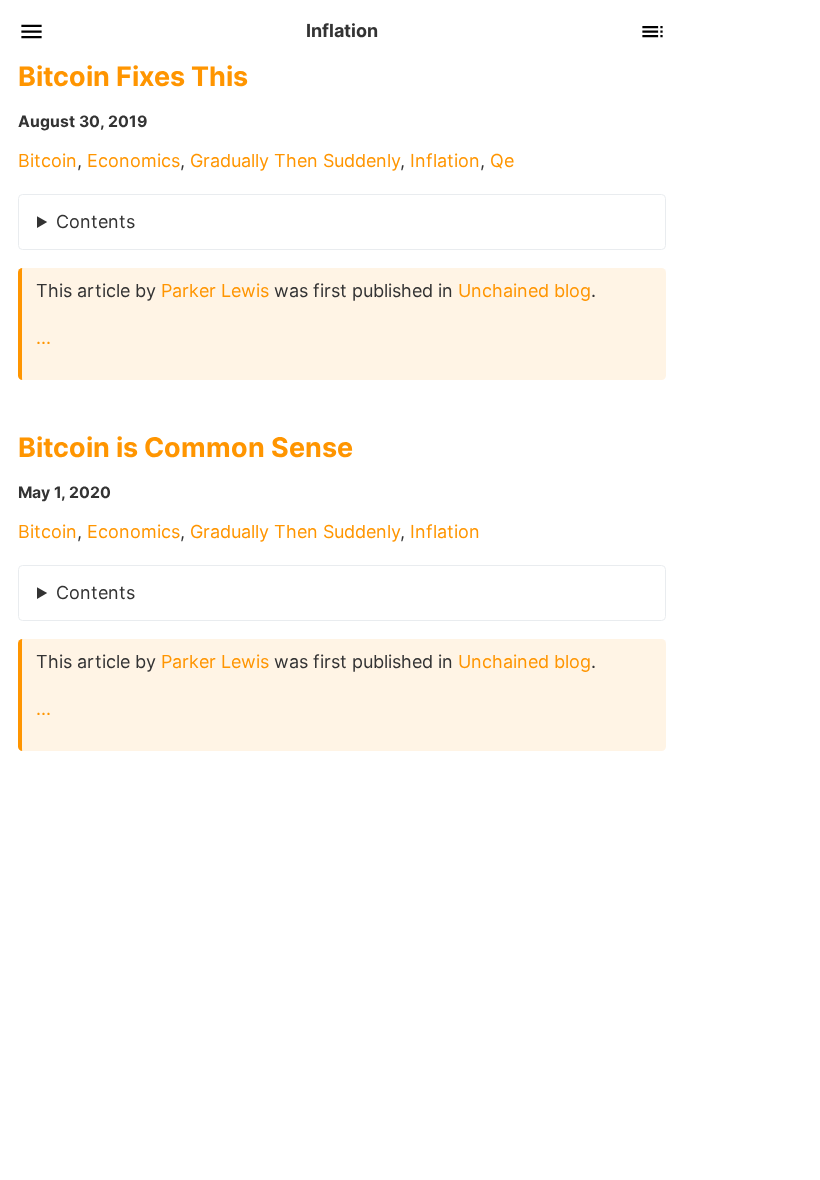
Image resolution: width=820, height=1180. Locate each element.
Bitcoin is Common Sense (185, 447)
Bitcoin (47, 160)
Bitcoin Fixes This (133, 76)
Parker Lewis (215, 290)
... (43, 337)
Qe (502, 160)
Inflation (445, 160)
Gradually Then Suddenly (295, 160)
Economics (133, 160)
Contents (95, 221)
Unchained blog (524, 290)
